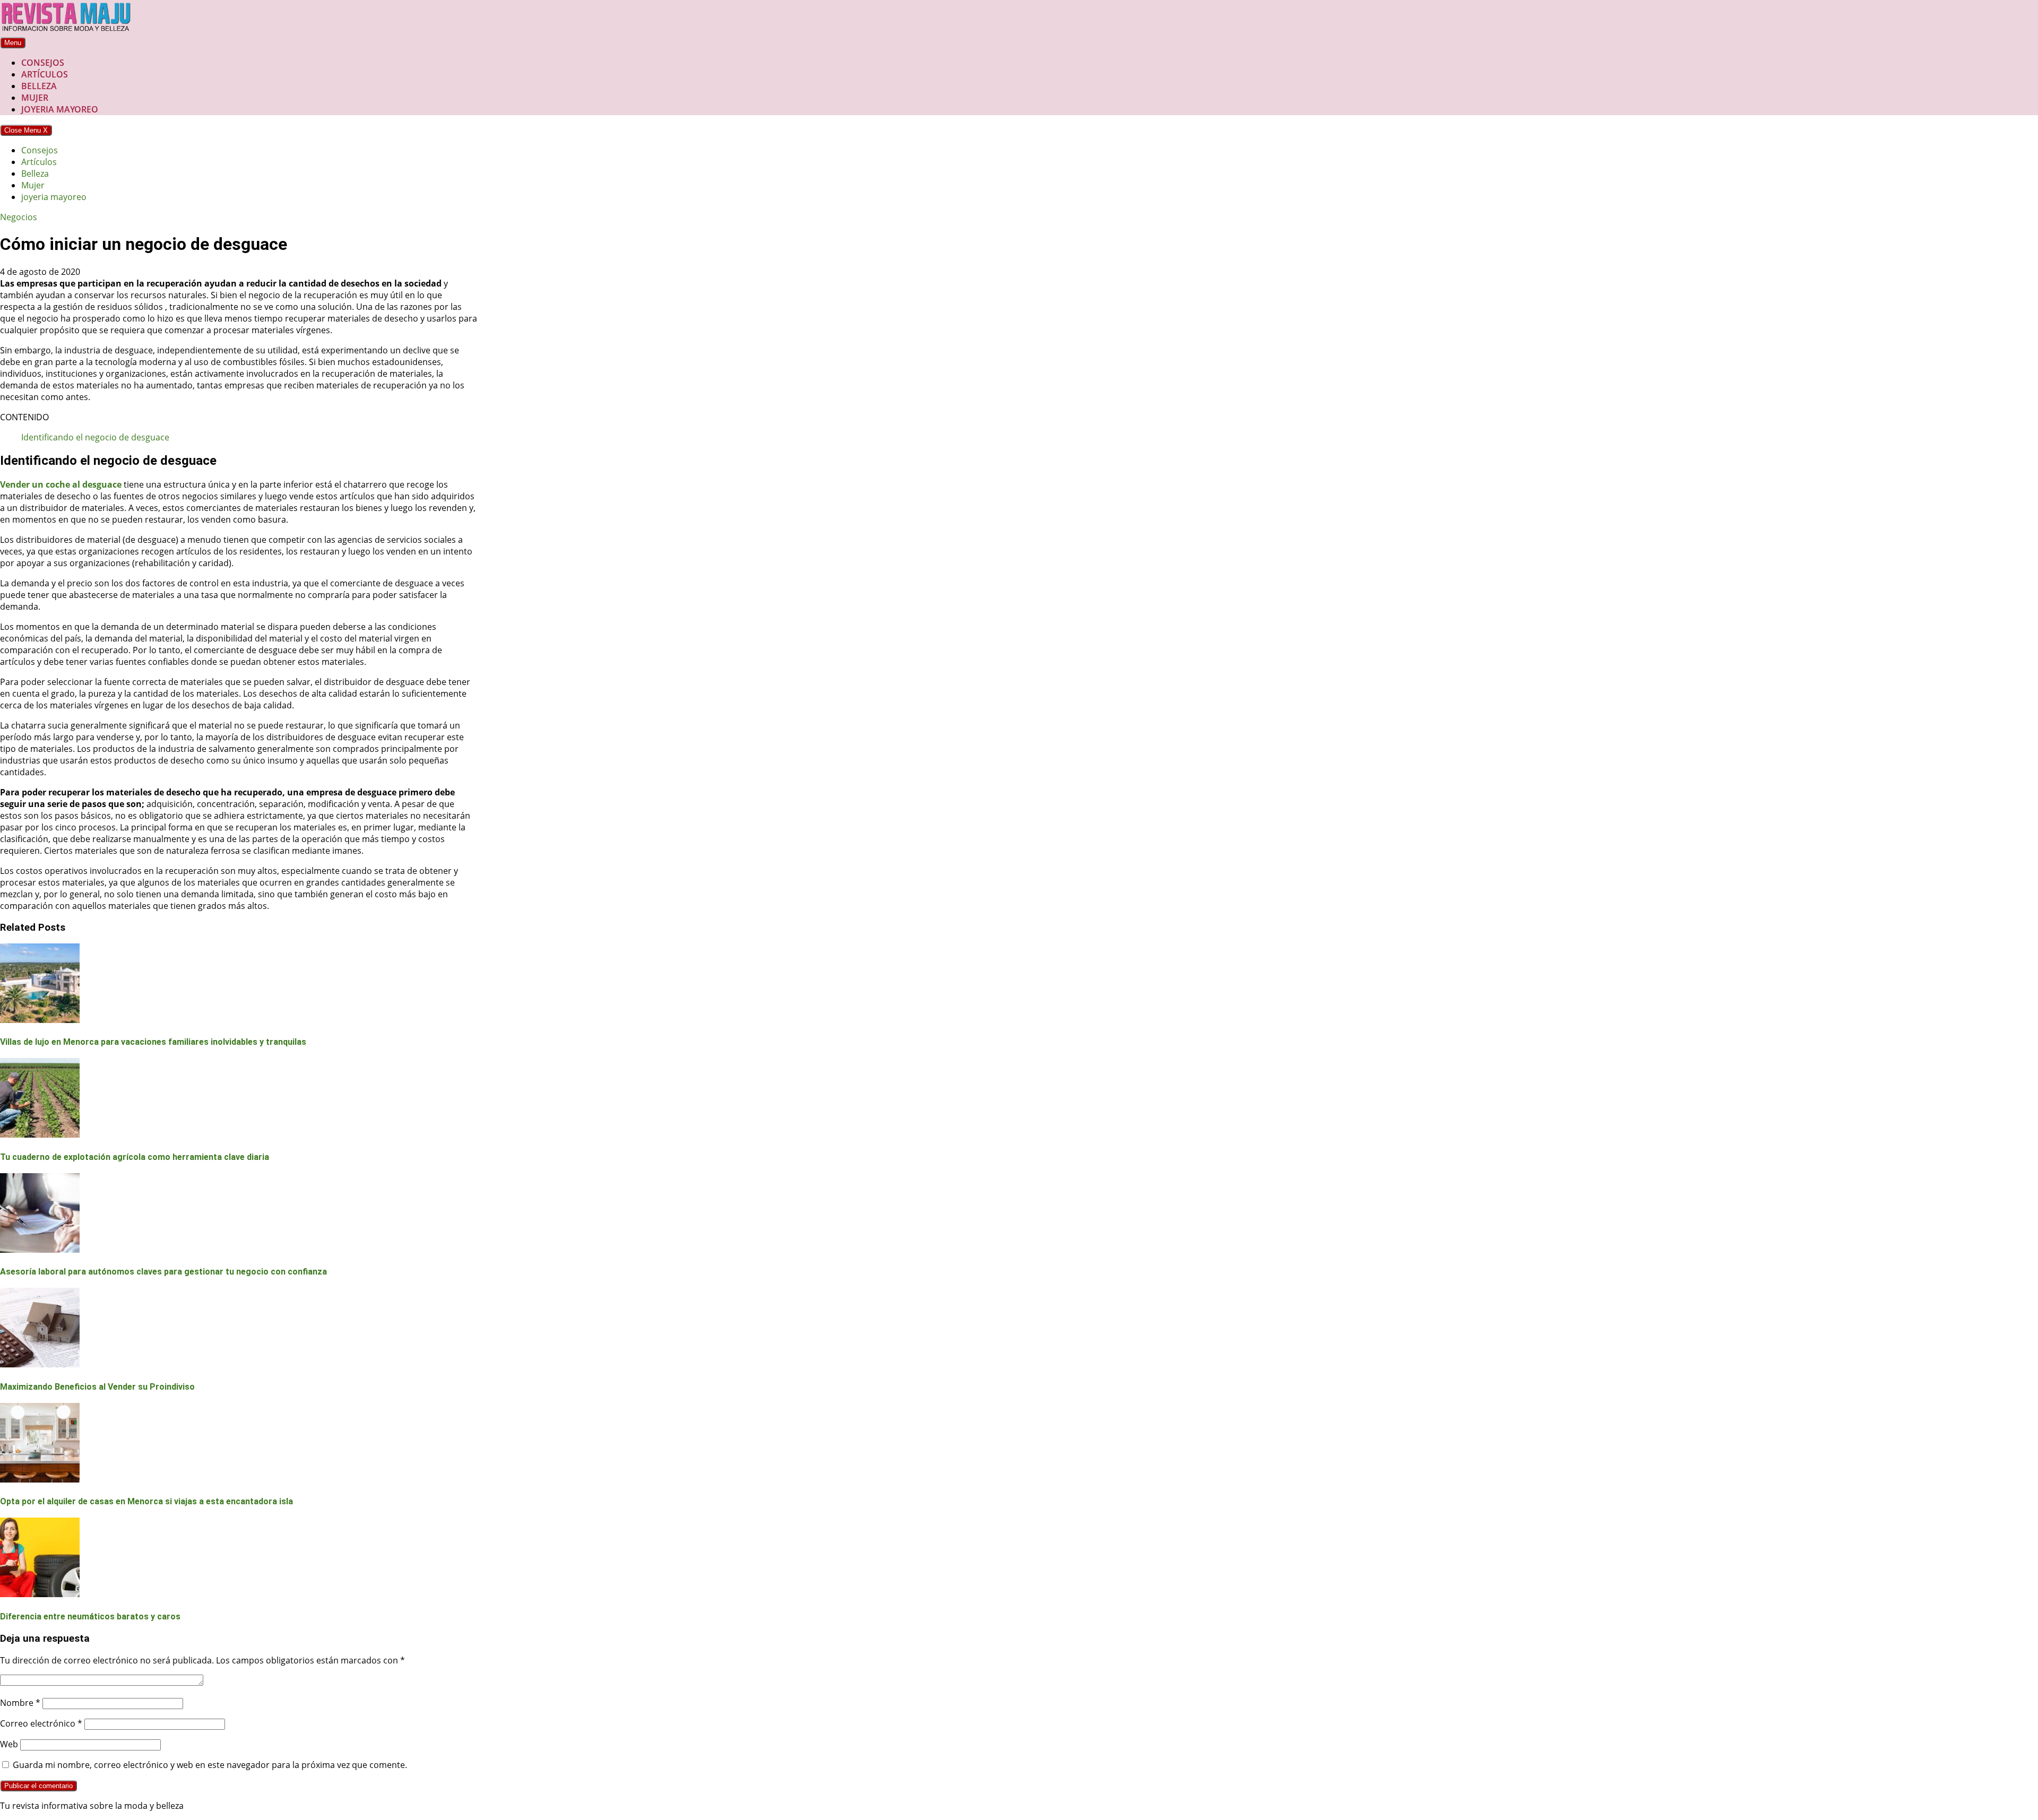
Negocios (19, 217)
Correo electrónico (41, 1723)
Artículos (45, 74)
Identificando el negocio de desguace (95, 437)
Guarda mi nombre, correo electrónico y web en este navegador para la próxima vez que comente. (210, 1765)
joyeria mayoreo (60, 109)
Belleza (39, 86)
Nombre (20, 1703)
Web (9, 1744)
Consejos (43, 63)
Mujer (35, 98)
